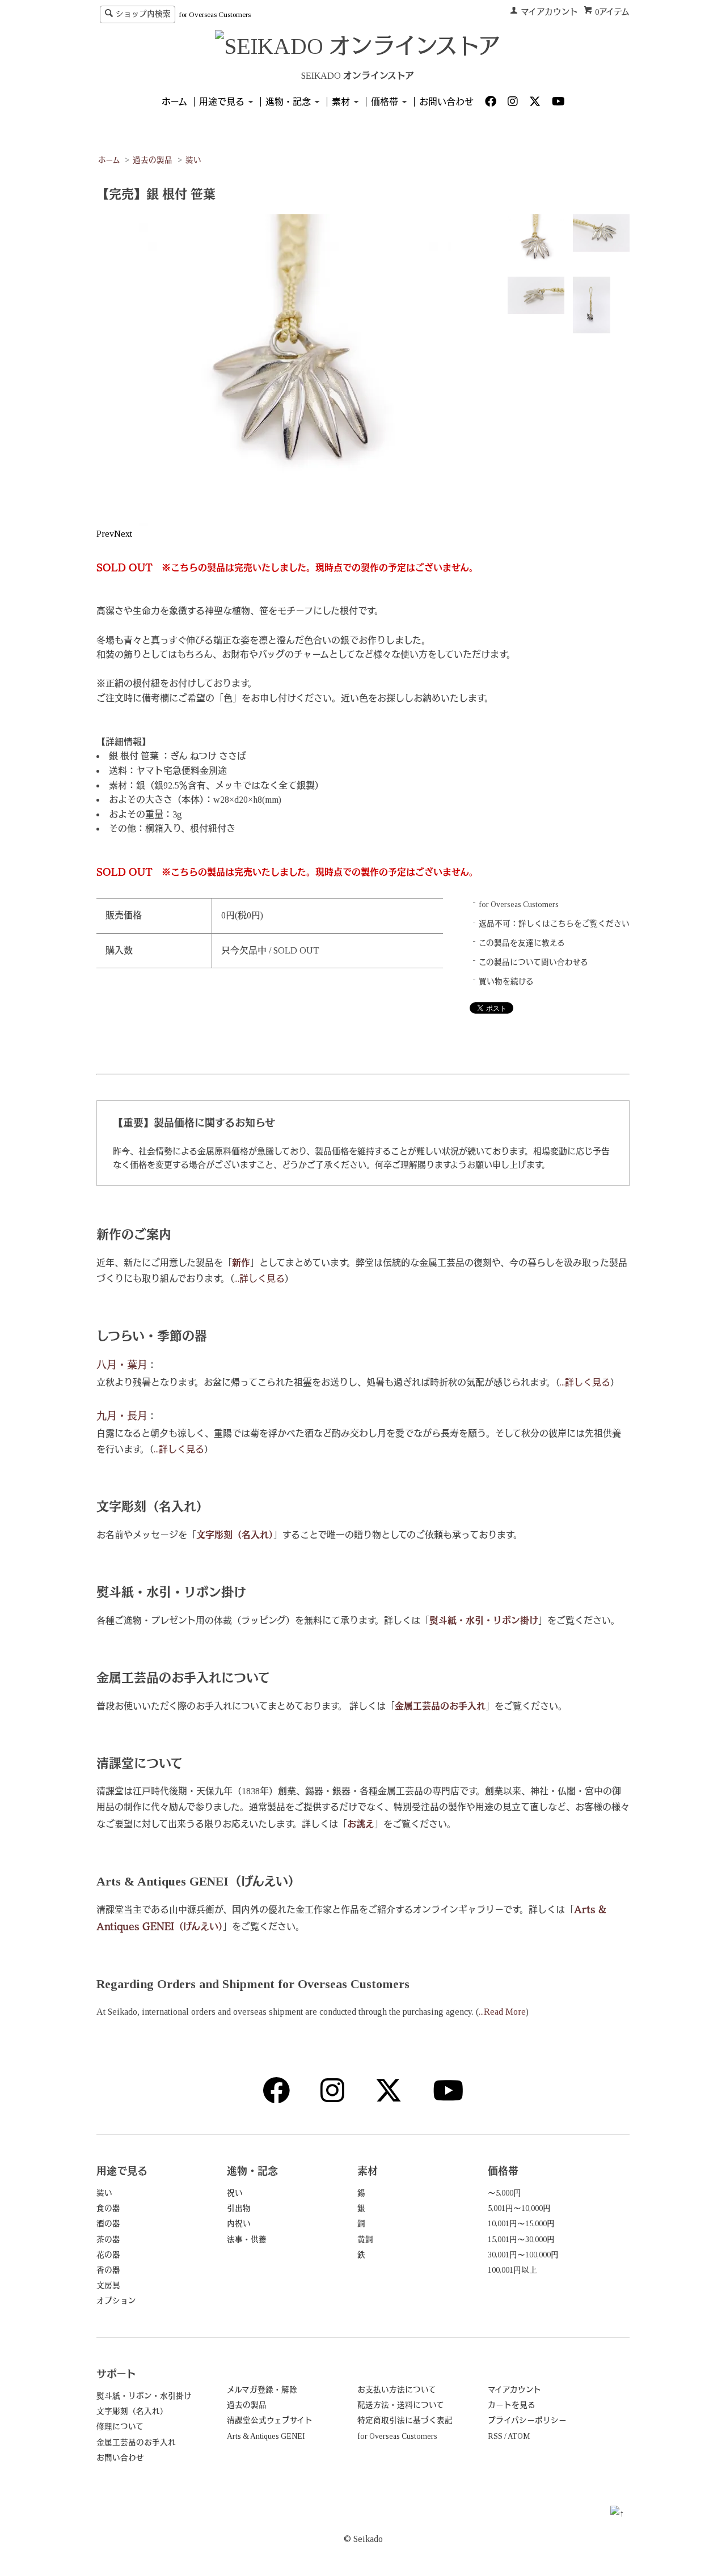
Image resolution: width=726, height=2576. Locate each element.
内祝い (239, 2224)
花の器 (108, 2255)
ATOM (519, 2436)
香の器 (108, 2270)
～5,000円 (505, 2193)
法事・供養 (247, 2240)
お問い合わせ (446, 102)
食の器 (108, 2208)
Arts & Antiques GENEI (266, 2436)
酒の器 (108, 2224)
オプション (116, 2301)
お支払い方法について (397, 2390)
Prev (105, 534)
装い (193, 160)
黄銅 (365, 2240)
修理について (120, 2427)
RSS (495, 2436)
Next (123, 534)
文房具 (108, 2285)
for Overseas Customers (215, 14)
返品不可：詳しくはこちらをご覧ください (554, 924)
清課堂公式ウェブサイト (270, 2420)
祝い (235, 2193)
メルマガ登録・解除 (262, 2390)
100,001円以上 (512, 2270)
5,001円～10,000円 (519, 2208)
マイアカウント (549, 12)
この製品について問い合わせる (533, 962)
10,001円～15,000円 (521, 2224)
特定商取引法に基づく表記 (405, 2420)
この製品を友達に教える (522, 943)
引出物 (239, 2208)
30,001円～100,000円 (523, 2255)
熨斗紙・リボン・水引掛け (144, 2396)
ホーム (174, 102)
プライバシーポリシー (527, 2420)
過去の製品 (153, 160)
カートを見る (512, 2405)
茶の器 (108, 2240)
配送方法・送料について (401, 2405)
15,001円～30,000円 (521, 2240)
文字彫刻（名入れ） (132, 2411)
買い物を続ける (506, 982)
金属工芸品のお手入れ (136, 2442)
